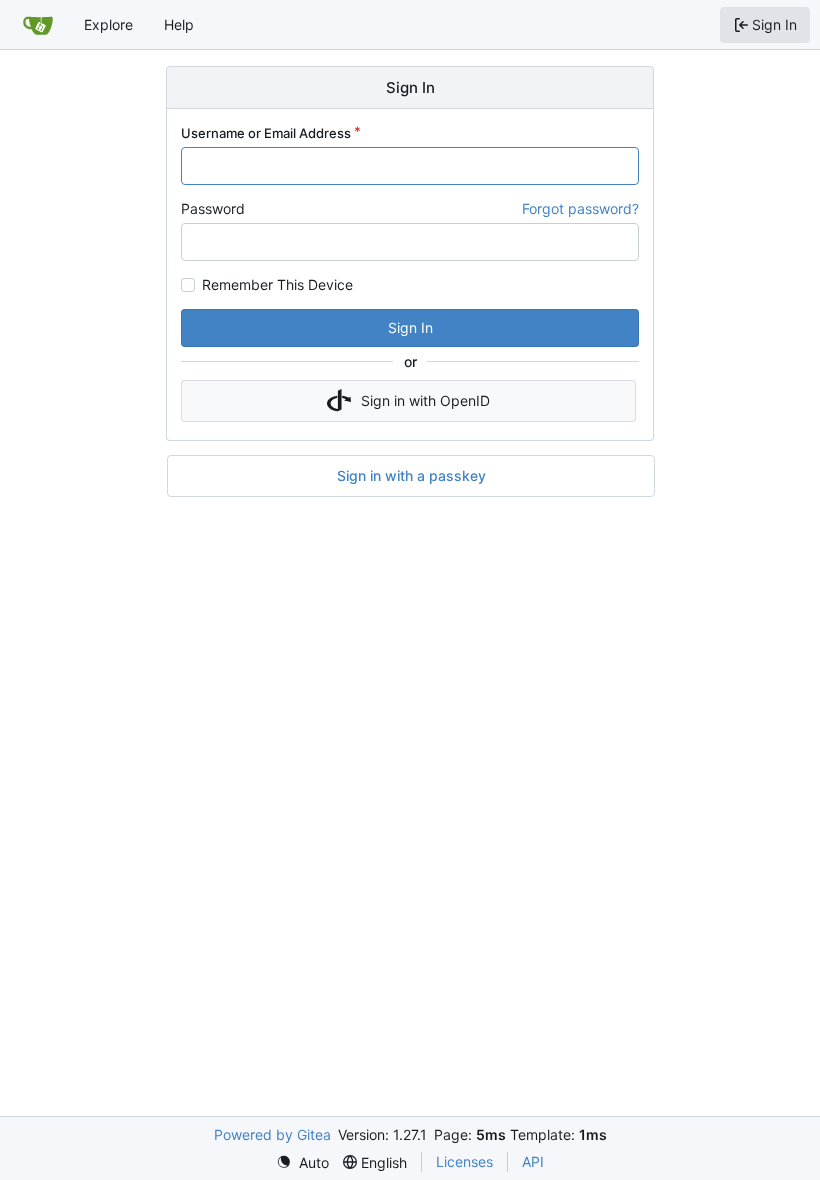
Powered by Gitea (272, 1134)
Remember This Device (277, 285)
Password (213, 208)
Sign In (410, 327)
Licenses (464, 1161)
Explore (108, 24)
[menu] (302, 1162)
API (533, 1161)
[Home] (38, 25)
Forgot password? (580, 208)
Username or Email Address (266, 133)
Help (179, 24)
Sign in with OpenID (425, 400)
